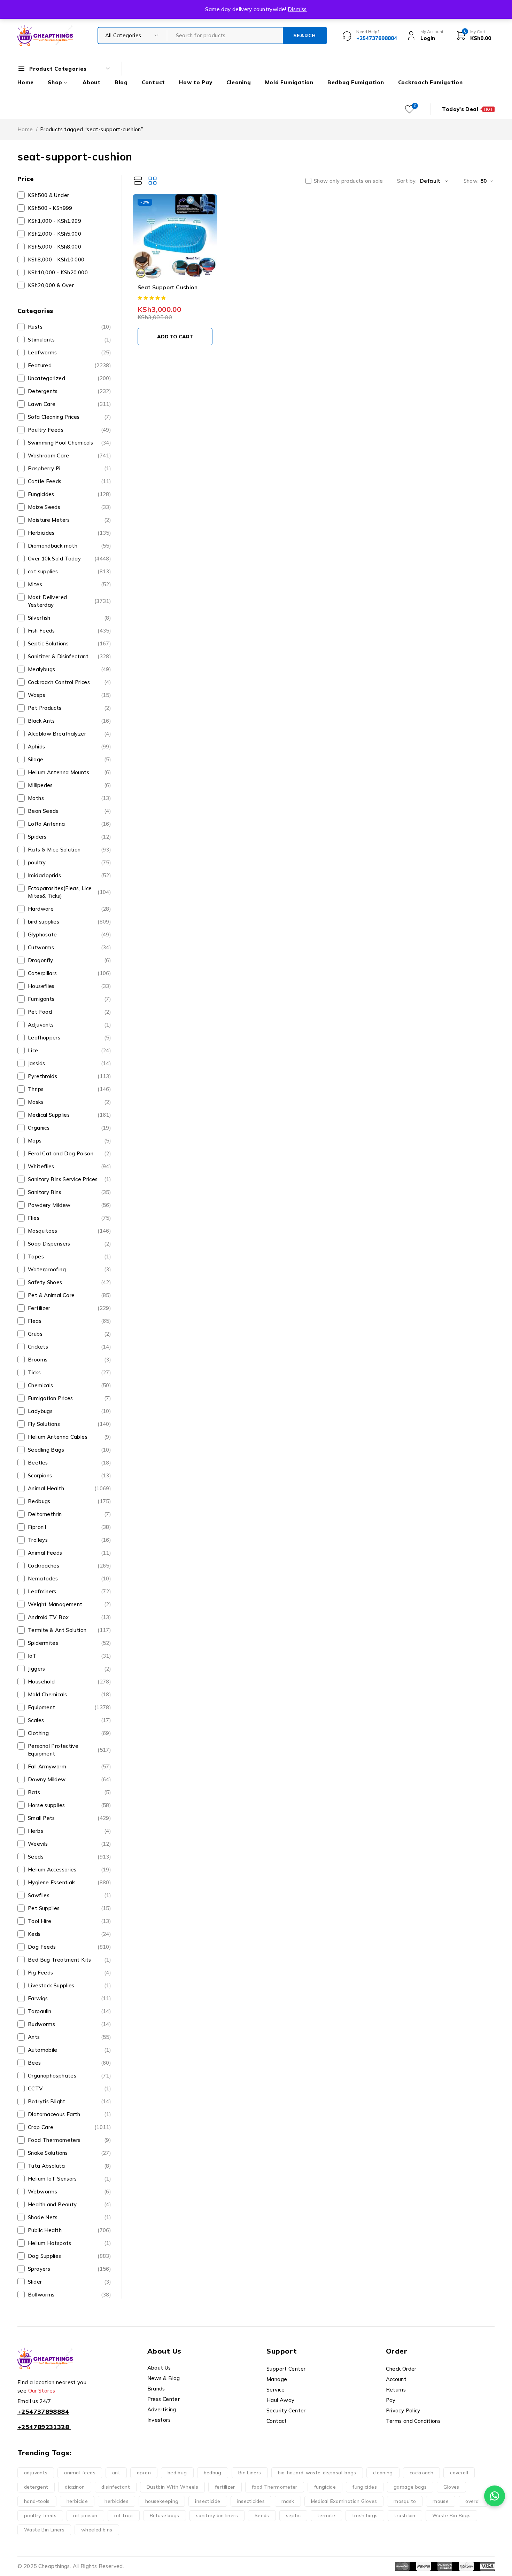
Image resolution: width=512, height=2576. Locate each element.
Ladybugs (69, 1411)
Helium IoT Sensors (69, 2179)
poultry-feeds (40, 2515)
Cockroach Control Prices (69, 682)
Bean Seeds (69, 811)
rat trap (124, 2515)
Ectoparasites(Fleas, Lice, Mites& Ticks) (69, 892)
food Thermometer (275, 2487)
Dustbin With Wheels (172, 2487)
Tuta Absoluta (69, 2166)
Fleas (69, 1321)
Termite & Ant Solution (69, 1630)
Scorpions (69, 1475)
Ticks (69, 1372)
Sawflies (69, 1895)
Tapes (69, 1256)
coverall (459, 2473)
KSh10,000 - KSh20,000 (58, 272)
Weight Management (69, 1604)
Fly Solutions (69, 1424)
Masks (69, 1102)
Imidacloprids (69, 875)
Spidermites (69, 1643)
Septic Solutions (69, 643)
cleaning (383, 2473)
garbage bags (410, 2487)
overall (473, 2501)
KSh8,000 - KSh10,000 (56, 260)
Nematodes (69, 1578)
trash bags (365, 2515)
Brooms (69, 1360)
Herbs (69, 1831)
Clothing (69, 1733)
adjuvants (36, 2473)
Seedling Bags (69, 1450)
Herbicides (69, 533)
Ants (69, 2037)
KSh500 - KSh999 (50, 208)
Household (69, 1682)
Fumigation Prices (69, 1398)
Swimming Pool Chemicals (69, 443)
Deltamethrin (69, 1514)
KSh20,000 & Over (51, 285)
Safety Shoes (69, 1282)
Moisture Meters (69, 520)
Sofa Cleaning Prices (69, 417)
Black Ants (69, 721)
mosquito (405, 2501)
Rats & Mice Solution (69, 850)
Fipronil (69, 1527)
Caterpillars (69, 973)
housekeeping (162, 2501)
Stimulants (69, 340)
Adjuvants (69, 1025)
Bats (69, 1792)
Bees (69, 2063)
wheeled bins (97, 2530)
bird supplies (69, 922)
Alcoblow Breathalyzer (69, 734)
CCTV (69, 2088)
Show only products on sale (348, 181)
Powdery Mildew (69, 1205)
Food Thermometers (69, 2140)
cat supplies (69, 571)
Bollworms (69, 2295)
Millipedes (69, 785)
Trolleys (69, 1540)
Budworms (69, 2024)
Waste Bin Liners (44, 2530)
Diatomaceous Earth (69, 2114)
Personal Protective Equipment (69, 1750)
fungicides (365, 2487)
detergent (36, 2487)
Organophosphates (69, 2076)
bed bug (177, 2473)
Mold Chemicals (69, 1694)
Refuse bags (165, 2515)
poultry (69, 862)
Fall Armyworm (69, 1766)
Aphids (69, 747)
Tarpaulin (69, 2011)
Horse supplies (69, 1805)
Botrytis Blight (69, 2101)
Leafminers (69, 1591)
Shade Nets (69, 2217)
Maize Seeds (69, 507)
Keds (69, 1934)
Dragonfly (69, 960)
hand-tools (37, 2501)
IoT (69, 1656)
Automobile (69, 2050)
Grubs (69, 1334)
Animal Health (69, 1488)
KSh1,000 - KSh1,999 (55, 221)
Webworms (69, 2192)
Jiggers (69, 1669)
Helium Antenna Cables (69, 1437)
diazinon (75, 2487)
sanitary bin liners (217, 2515)
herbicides (117, 2501)
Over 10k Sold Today (69, 559)
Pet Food (69, 1012)
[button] (175, 337)
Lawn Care (69, 404)
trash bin (405, 2515)
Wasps (69, 695)
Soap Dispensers (69, 1244)
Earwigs (69, 1998)
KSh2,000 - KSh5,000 (55, 234)
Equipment (69, 1707)
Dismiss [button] (297, 9)
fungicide (325, 2487)
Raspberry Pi (69, 468)
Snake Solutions (69, 2153)
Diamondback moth (69, 546)
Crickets (69, 1347)
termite (326, 2515)
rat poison (85, 2515)
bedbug (213, 2473)
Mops (69, 1141)
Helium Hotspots (69, 2243)
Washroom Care (69, 455)
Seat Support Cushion (168, 287)
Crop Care (69, 2127)
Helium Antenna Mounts (69, 772)
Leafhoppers (69, 1038)
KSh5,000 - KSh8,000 (55, 247)
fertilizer (225, 2487)
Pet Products (69, 708)
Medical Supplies (69, 1115)
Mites (69, 584)
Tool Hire (69, 1921)
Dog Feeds (69, 1947)
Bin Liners (250, 2473)
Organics (69, 1128)
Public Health (69, 2230)
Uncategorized (69, 378)
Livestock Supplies (69, 1985)
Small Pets (69, 1818)
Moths (69, 798)
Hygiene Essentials (69, 1882)
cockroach (421, 2473)
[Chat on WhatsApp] (495, 2496)
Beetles (69, 1463)
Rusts (69, 327)
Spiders (69, 837)
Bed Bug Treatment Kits (69, 1960)
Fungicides (69, 494)
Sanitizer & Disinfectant (69, 656)
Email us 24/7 (34, 2401)
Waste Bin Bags (451, 2515)
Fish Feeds (69, 631)
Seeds (69, 1857)
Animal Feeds (69, 1553)
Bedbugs (69, 1501)
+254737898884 (43, 2412)
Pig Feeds (69, 1973)
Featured (69, 365)
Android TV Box (69, 1617)
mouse (441, 2501)
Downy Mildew (69, 1779)
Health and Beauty (69, 2204)
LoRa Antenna (69, 824)
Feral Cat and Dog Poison (69, 1153)
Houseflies (69, 986)
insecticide (208, 2501)
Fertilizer (69, 1308)
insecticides (251, 2501)
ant (116, 2473)
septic (293, 2515)
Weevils (69, 1844)
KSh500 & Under (48, 195)
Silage (69, 759)
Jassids (69, 1063)
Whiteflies (69, 1166)
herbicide (77, 2501)
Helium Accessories (69, 1870)
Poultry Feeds (69, 430)
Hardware (69, 909)
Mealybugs (69, 669)
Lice (69, 1050)
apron (144, 2473)
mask (288, 2501)
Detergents (69, 391)
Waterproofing (69, 1269)
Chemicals (69, 1385)
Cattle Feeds (69, 481)
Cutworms (69, 947)
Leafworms (69, 352)
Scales (69, 1720)
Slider (69, 2282)
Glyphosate (69, 934)
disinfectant (116, 2487)
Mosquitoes (69, 1231)
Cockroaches (69, 1566)
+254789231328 (43, 2427)
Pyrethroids (69, 1076)
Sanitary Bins (69, 1192)
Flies (69, 1218)
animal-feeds (80, 2473)
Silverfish (69, 618)
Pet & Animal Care (69, 1295)
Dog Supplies (69, 2256)
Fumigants (69, 999)
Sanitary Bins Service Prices (69, 1179)
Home (25, 129)
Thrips (69, 1089)
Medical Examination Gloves (344, 2501)
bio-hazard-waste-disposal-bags (317, 2473)
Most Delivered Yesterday (69, 601)
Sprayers (69, 2269)
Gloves (451, 2487)
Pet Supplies (69, 1908)
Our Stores (42, 2391)
